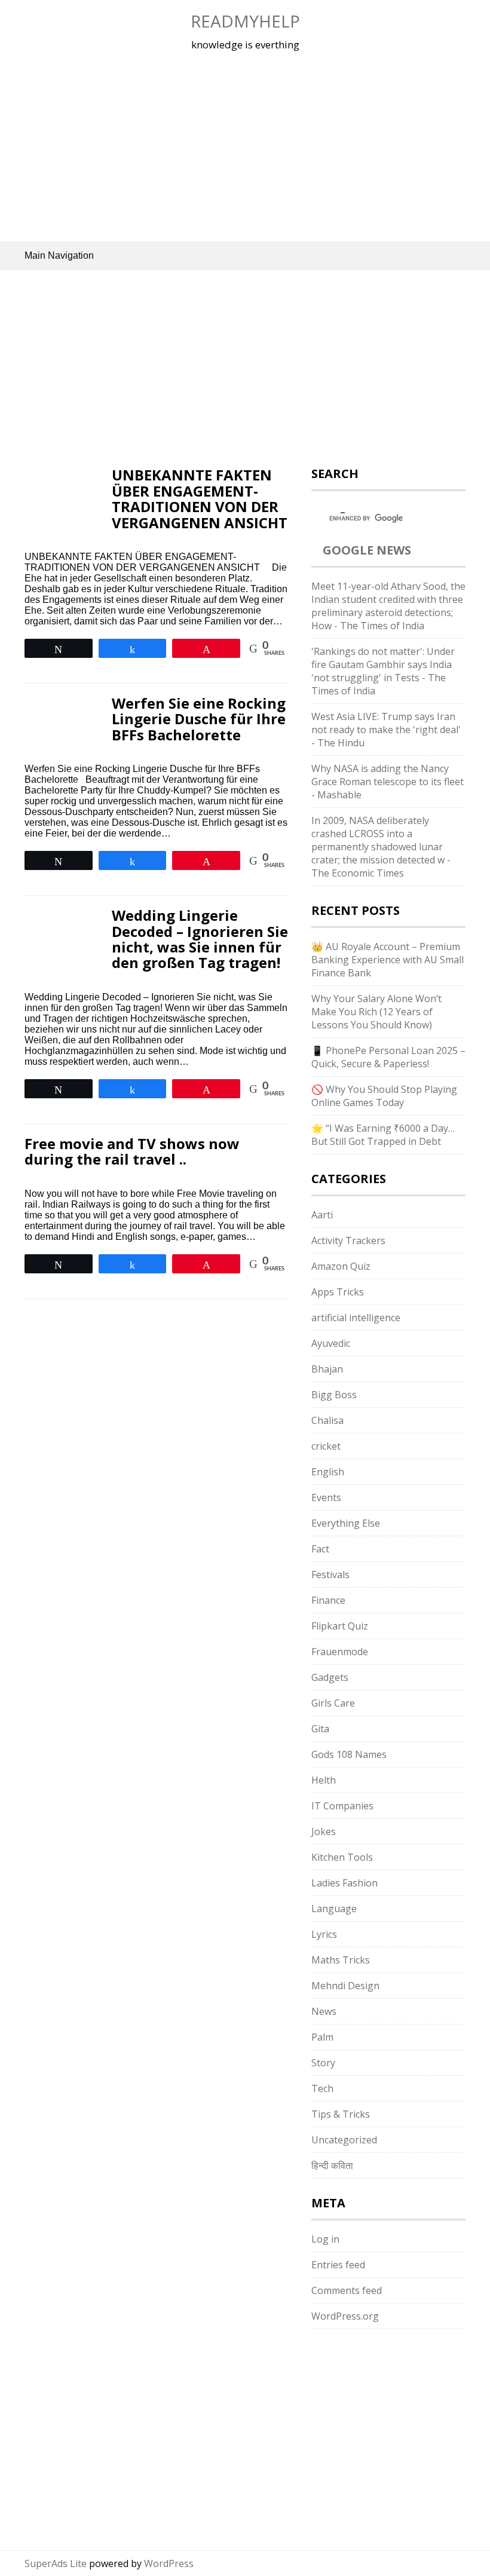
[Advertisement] (245, 146)
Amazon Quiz (341, 1266)
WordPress (169, 2563)
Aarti (322, 1215)
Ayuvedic (331, 1343)
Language (334, 1909)
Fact (320, 1549)
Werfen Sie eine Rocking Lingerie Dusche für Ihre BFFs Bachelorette (199, 719)
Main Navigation (59, 255)
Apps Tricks (338, 1292)
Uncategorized (344, 2140)
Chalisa (327, 1420)
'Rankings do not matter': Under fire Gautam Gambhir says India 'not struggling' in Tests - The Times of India (383, 671)
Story (323, 2063)
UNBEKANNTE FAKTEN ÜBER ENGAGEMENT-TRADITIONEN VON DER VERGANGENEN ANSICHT (200, 498)
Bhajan (327, 1369)
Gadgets (330, 1677)
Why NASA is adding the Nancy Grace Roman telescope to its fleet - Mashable (388, 782)
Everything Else (346, 1523)
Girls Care (333, 1703)
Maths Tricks (341, 1960)
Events (326, 1497)
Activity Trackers (348, 1240)
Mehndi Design (345, 1986)
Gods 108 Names (349, 1754)
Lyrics (324, 1934)
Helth (324, 1780)
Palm (322, 2037)
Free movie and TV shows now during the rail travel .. (132, 1151)
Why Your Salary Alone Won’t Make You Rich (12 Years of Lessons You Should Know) (376, 1012)
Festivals (330, 1575)
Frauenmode (340, 1652)
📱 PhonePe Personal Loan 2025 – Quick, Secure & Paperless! (388, 1057)
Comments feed (347, 2290)
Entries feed (338, 2265)
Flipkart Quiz (340, 1626)
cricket (326, 1446)
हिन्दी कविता (332, 2165)
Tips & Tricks (341, 2114)
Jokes (324, 1831)
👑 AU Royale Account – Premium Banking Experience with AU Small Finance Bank (388, 960)
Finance (328, 1600)
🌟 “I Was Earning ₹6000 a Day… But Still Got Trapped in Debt (383, 1135)
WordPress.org (345, 2316)
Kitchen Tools (342, 1857)
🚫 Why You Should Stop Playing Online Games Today (384, 1096)
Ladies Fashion (344, 1883)
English (328, 1472)
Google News (367, 550)
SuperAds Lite (56, 2563)
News (324, 2011)
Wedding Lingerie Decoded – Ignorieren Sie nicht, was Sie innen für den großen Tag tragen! (200, 939)
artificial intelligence (356, 1318)
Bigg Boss (334, 1395)
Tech (322, 2088)
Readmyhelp (245, 21)
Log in (325, 2239)
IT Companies (342, 1806)
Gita (320, 1729)
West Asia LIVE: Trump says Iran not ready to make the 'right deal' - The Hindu (386, 730)
